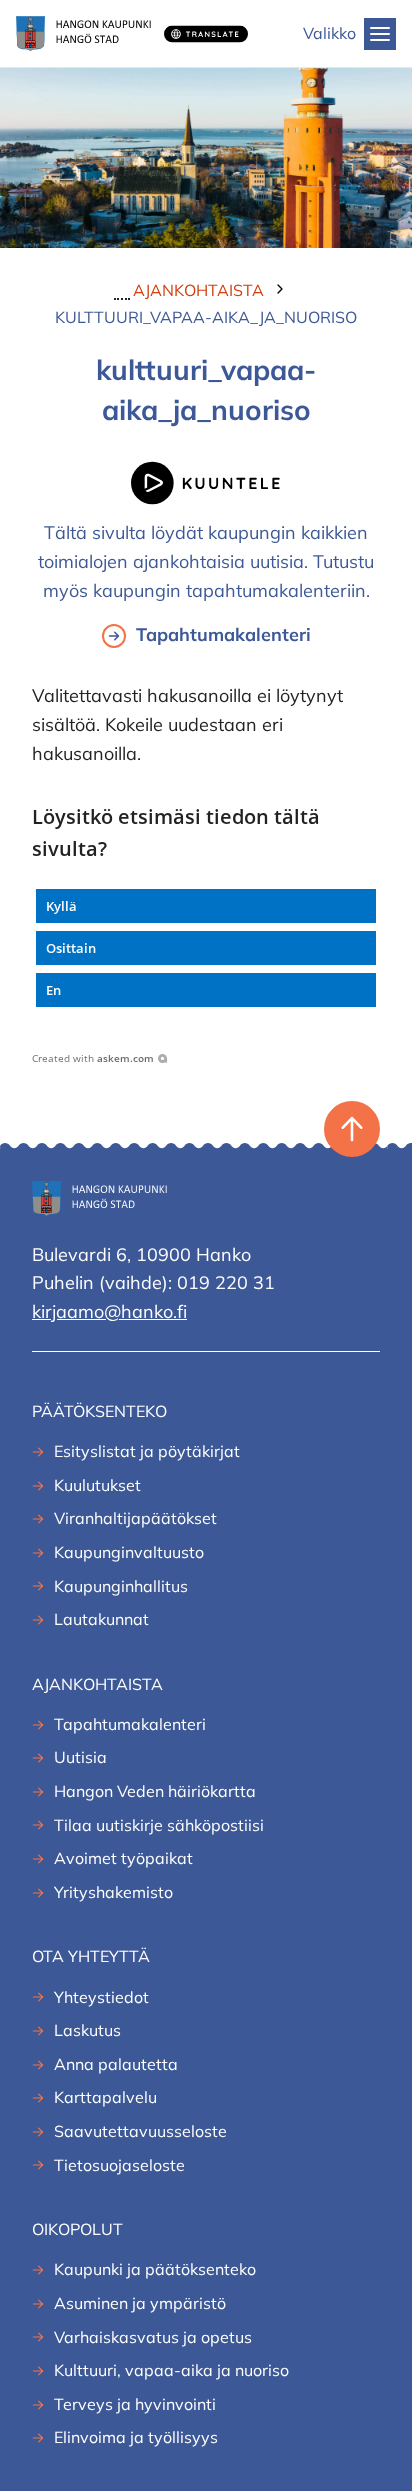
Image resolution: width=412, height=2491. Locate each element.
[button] (206, 906)
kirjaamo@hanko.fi (109, 1311)
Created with (93, 1058)
